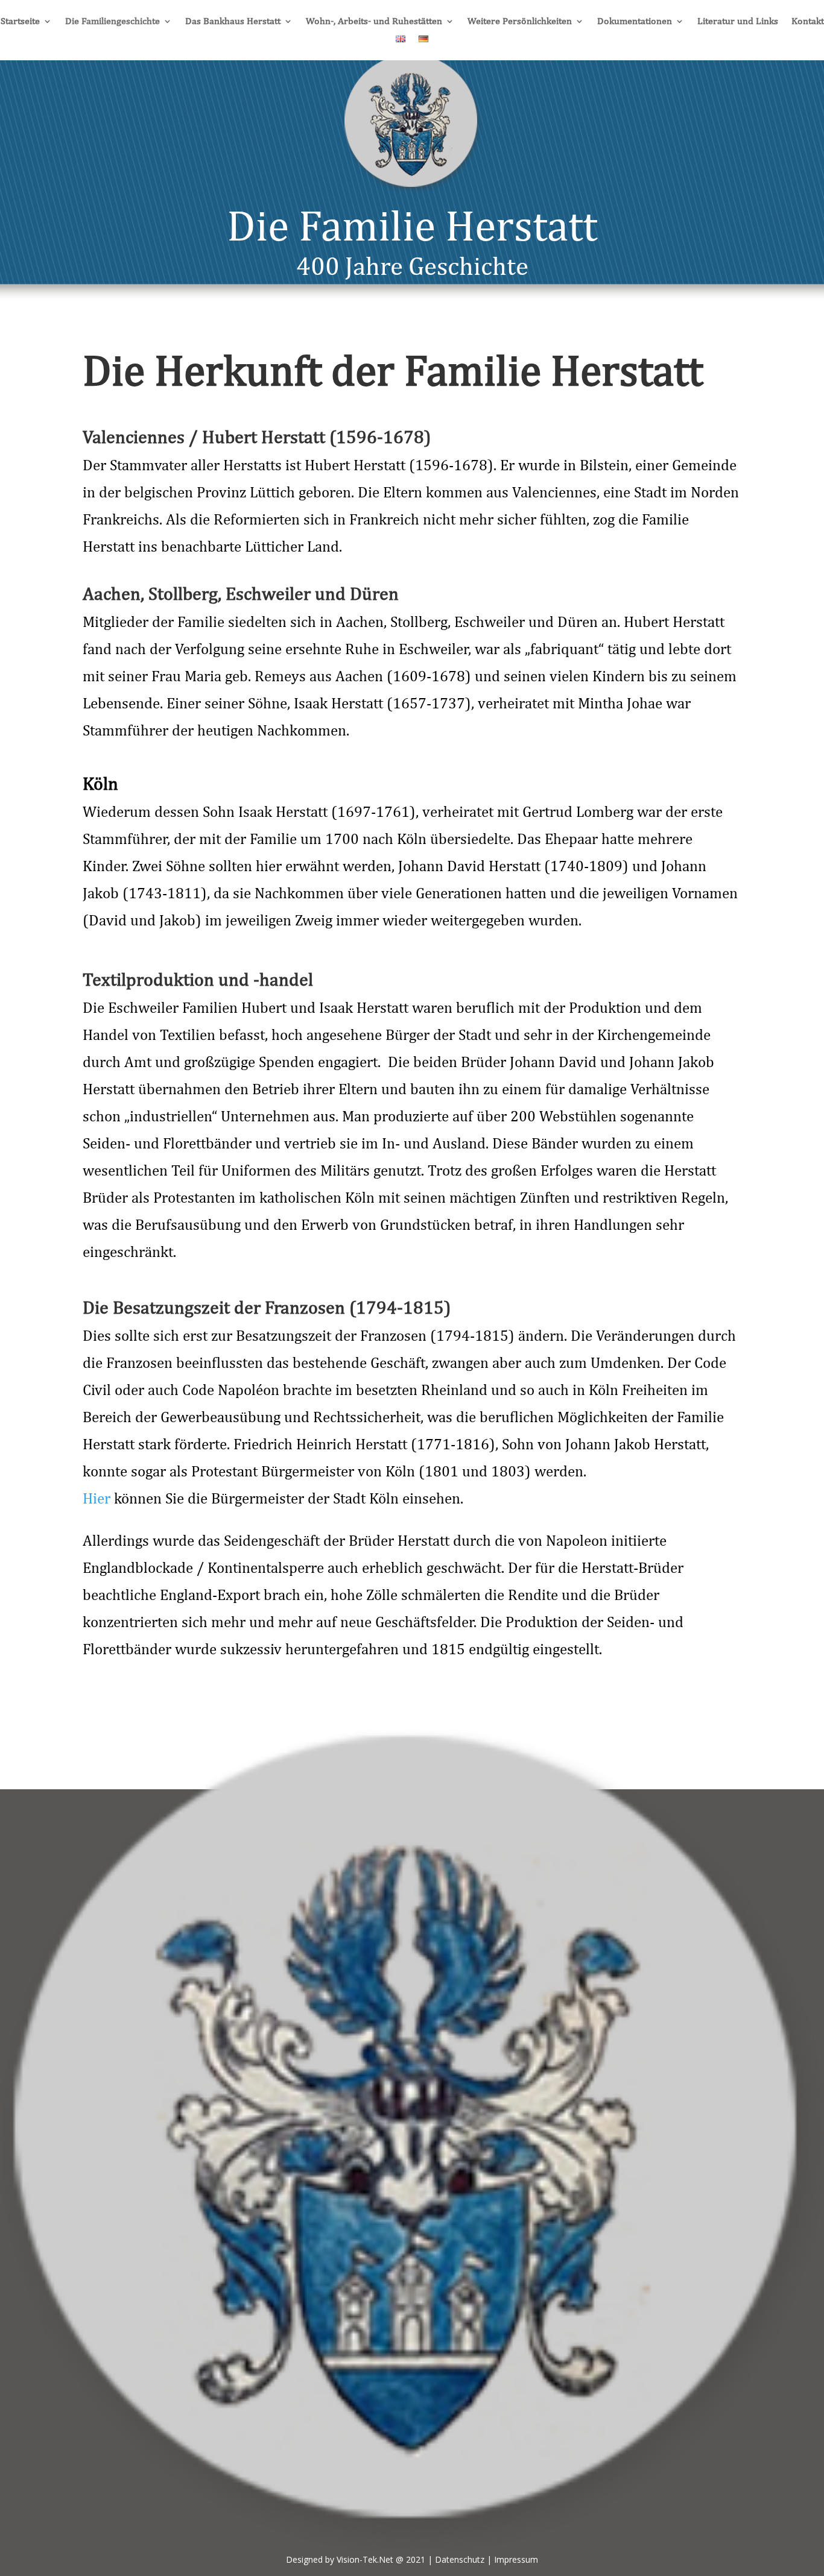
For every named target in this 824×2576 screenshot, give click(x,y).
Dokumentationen (635, 22)
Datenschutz (460, 2559)
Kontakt (808, 22)
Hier (97, 1498)
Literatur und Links (738, 22)
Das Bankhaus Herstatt (233, 22)
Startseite (20, 22)
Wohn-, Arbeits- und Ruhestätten (374, 22)
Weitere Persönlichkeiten (520, 22)
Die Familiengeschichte (113, 22)
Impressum (516, 2559)
